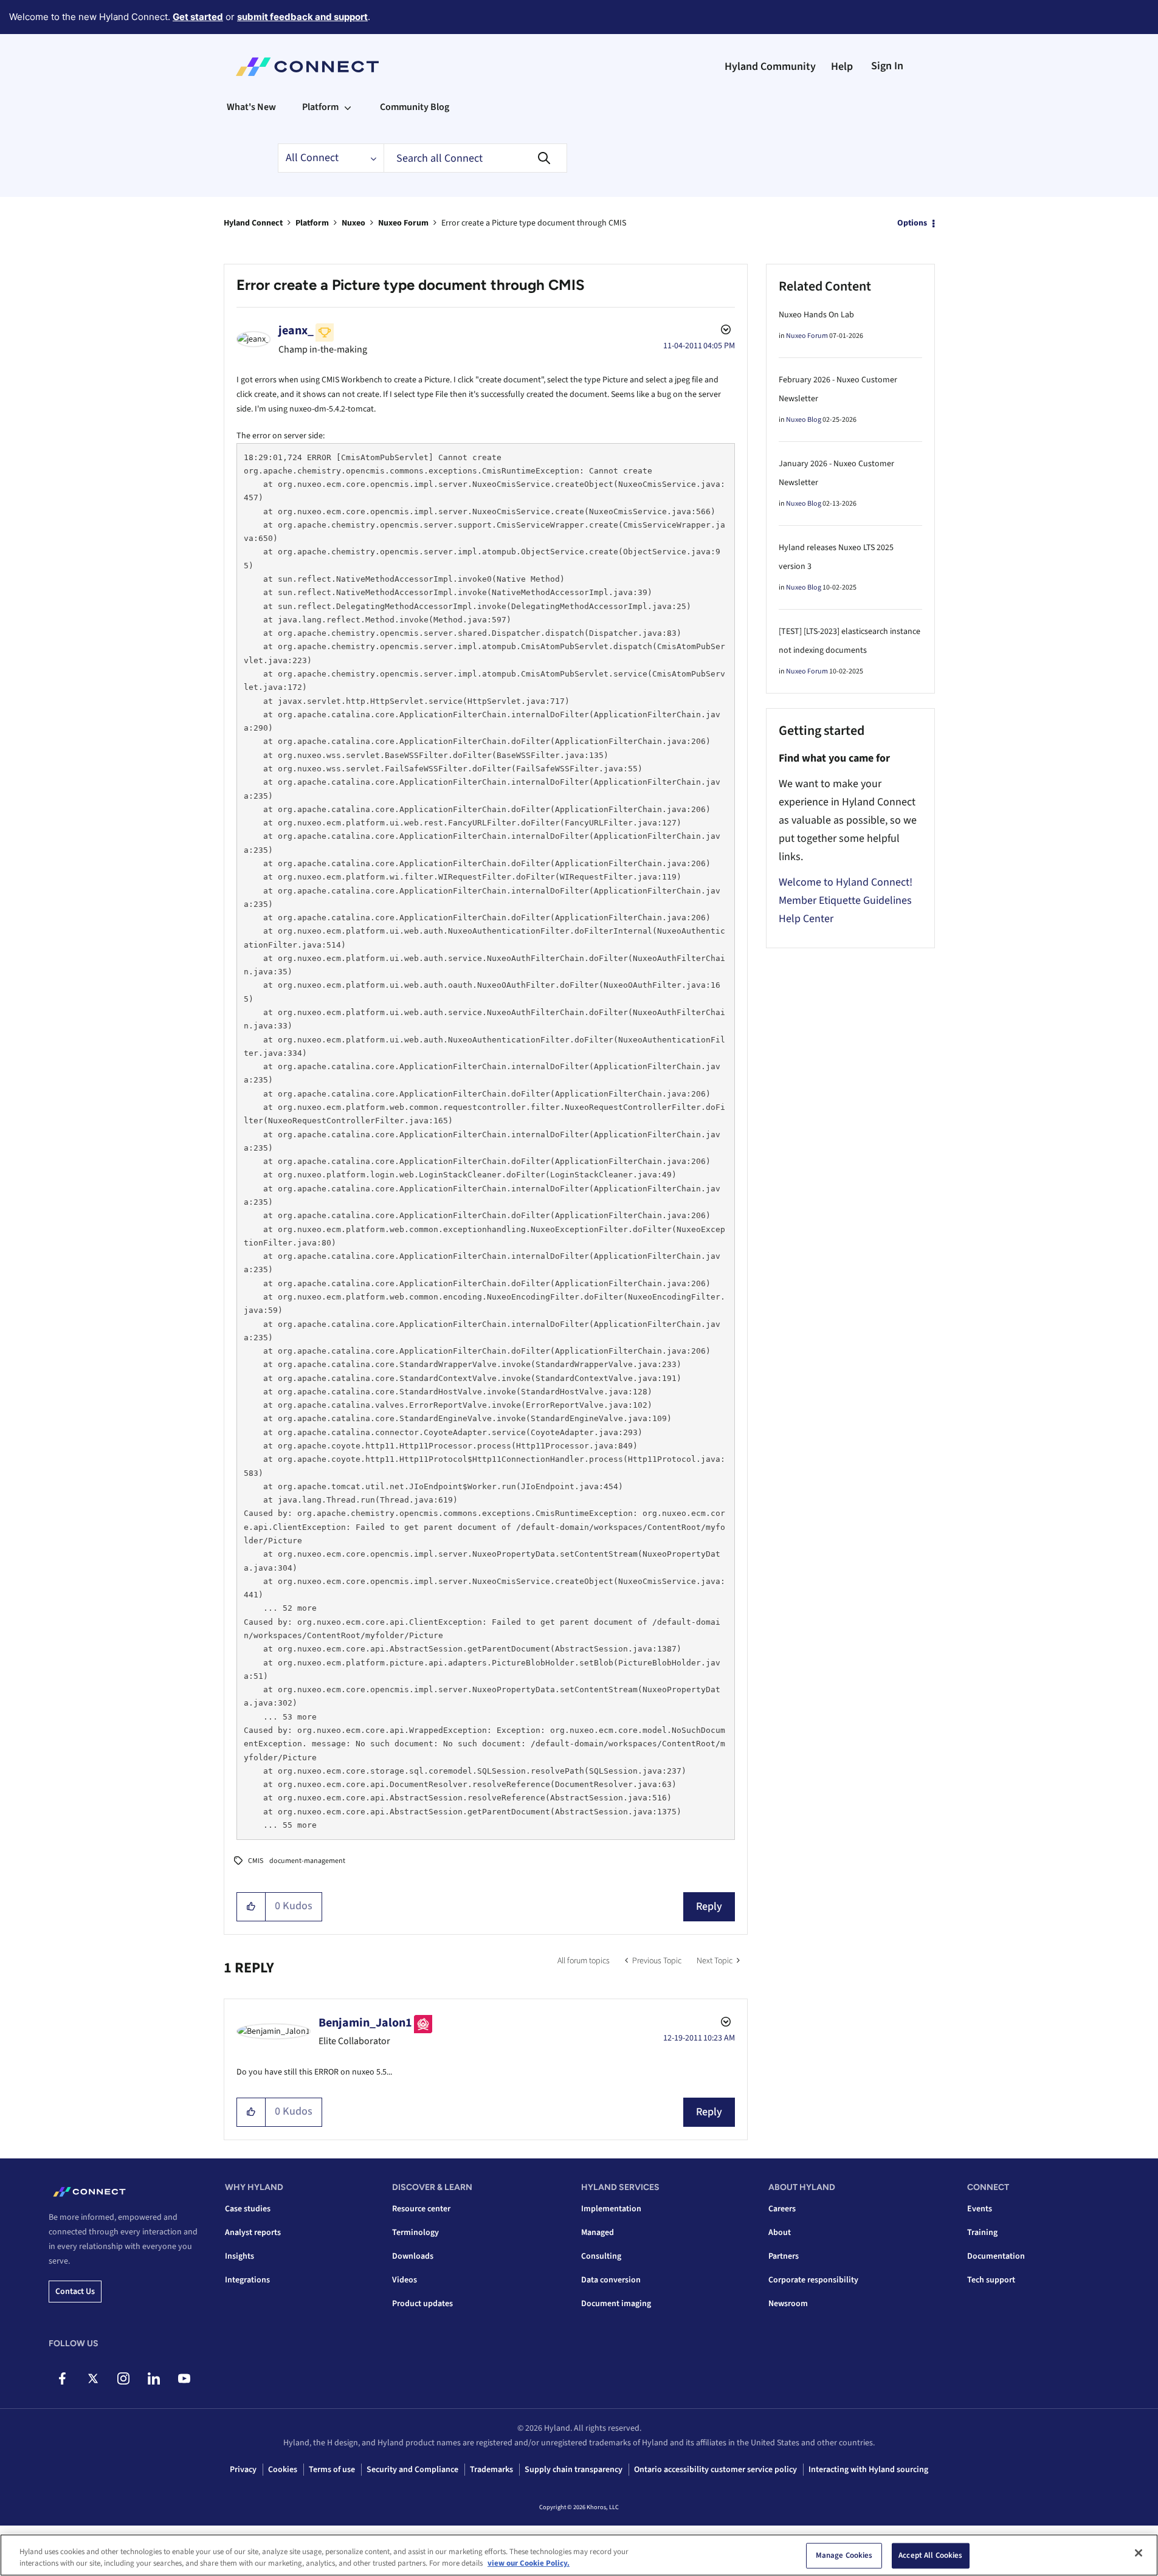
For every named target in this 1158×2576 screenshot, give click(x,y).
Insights (240, 2256)
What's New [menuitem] (251, 107)
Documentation (996, 2256)
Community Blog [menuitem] (415, 107)
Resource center (421, 2209)
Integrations (247, 2280)
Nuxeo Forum (403, 223)
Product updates (422, 2304)
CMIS (256, 1861)
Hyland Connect (253, 223)
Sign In (887, 66)
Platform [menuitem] (320, 107)
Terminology (415, 2233)
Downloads (413, 2256)
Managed (598, 2233)
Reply (709, 1906)
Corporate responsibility (813, 2280)
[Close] (1139, 2553)
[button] (251, 1907)
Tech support (991, 2280)
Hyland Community (770, 67)
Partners (784, 2256)
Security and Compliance (412, 2470)
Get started (198, 17)
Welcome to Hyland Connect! (846, 882)
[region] (579, 2555)
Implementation (611, 2209)
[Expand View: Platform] (348, 107)
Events (980, 2209)
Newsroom (788, 2304)
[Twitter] (93, 2378)
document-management (307, 1861)
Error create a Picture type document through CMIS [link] (534, 223)
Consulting (601, 2256)
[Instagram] (123, 2378)
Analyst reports (253, 2233)
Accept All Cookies (930, 2555)
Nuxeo (353, 223)
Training (982, 2233)
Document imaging (616, 2304)
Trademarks (491, 2470)
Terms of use (332, 2470)
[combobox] (475, 158)
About (780, 2233)
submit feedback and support (302, 17)
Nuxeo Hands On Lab (816, 315)
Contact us (75, 2292)
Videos (405, 2280)
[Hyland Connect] (307, 67)
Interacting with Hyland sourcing (868, 2470)
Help (842, 67)
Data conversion (611, 2280)
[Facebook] (62, 2378)
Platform (312, 223)
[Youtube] (184, 2378)
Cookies (283, 2470)
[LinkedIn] (153, 2378)
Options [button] (912, 223)
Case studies (248, 2209)
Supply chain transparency (574, 2470)
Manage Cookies (844, 2555)
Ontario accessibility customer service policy (715, 2470)
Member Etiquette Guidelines (845, 901)
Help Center (806, 919)
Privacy (243, 2470)
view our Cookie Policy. (529, 2563)
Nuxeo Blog (804, 420)
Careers (782, 2209)
